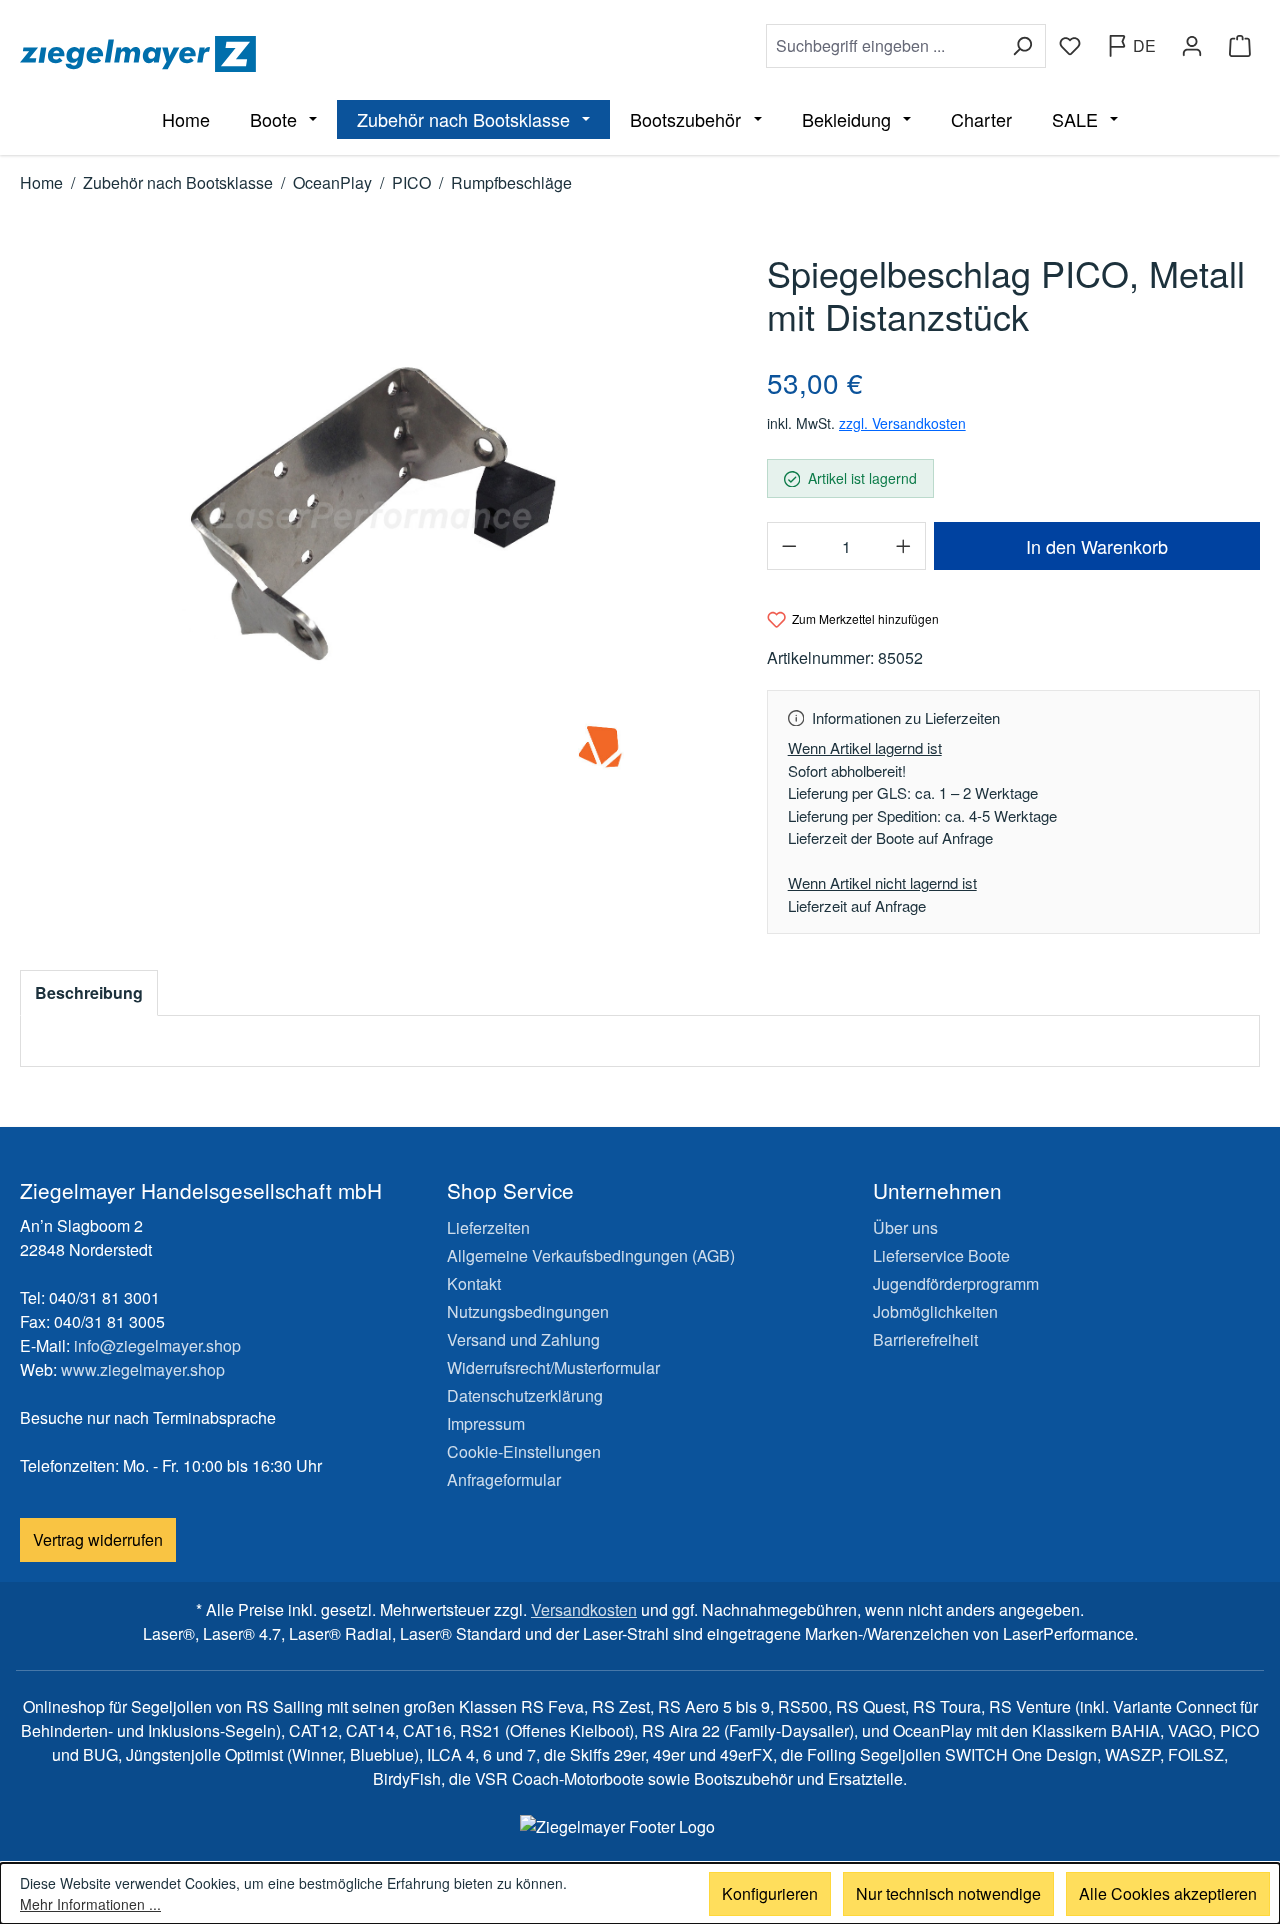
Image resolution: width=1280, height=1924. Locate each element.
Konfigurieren (770, 1893)
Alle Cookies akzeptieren (1168, 1893)
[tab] (89, 993)
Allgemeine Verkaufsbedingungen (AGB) (591, 1255)
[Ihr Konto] (1192, 46)
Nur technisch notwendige (948, 1893)
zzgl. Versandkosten (902, 423)
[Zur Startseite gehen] (326, 54)
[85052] (373, 515)
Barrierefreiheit (925, 1339)
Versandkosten (584, 1609)
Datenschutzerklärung (525, 1395)
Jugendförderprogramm (956, 1283)
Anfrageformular (504, 1479)
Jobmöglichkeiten (935, 1311)
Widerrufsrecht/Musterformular (553, 1367)
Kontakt (474, 1283)
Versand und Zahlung (523, 1339)
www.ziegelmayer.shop (143, 1369)
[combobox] (883, 46)
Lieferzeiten (488, 1227)
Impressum (486, 1423)
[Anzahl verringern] (789, 546)
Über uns (905, 1227)
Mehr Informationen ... (90, 1904)
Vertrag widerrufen (98, 1539)
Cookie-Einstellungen (524, 1451)
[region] (373, 515)
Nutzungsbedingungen (528, 1311)
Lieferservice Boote (941, 1255)
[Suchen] (1022, 46)
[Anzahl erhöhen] (904, 546)
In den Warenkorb (1097, 546)
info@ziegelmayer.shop (157, 1345)
